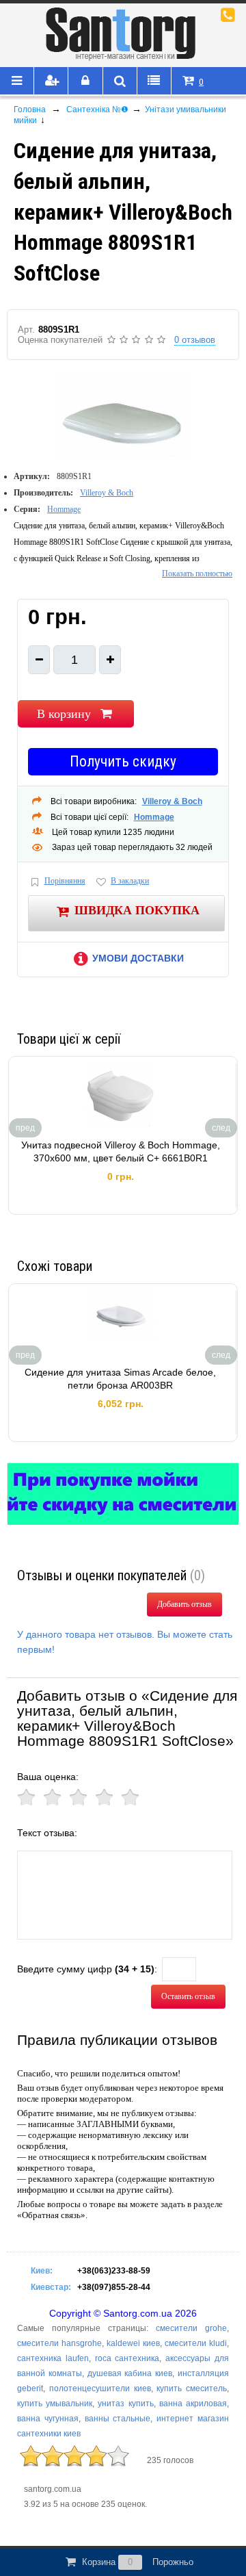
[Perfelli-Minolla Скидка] (123, 1494)
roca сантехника (127, 2358)
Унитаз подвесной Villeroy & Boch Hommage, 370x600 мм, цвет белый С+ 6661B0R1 (121, 1152)
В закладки (130, 881)
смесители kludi (196, 2343)
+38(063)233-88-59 (114, 2271)
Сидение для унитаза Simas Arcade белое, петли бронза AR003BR (120, 1379)
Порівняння (65, 881)
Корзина (138, 2562)
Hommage (64, 509)
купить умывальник (55, 2404)
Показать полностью (197, 574)
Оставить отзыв (188, 1996)
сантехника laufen (53, 2358)
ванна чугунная (48, 2419)
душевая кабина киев (130, 2373)
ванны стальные (118, 2419)
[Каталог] (17, 81)
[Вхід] (85, 81)
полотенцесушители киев (100, 2388)
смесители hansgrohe (59, 2343)
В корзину (64, 714)
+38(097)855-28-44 (114, 2287)
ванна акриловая (193, 2404)
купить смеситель (192, 2388)
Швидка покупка (137, 910)
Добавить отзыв (184, 1604)
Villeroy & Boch (107, 493)
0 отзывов (195, 340)
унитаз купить (125, 2404)
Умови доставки (138, 958)
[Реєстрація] (51, 81)
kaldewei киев (133, 2343)
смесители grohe (191, 2328)
